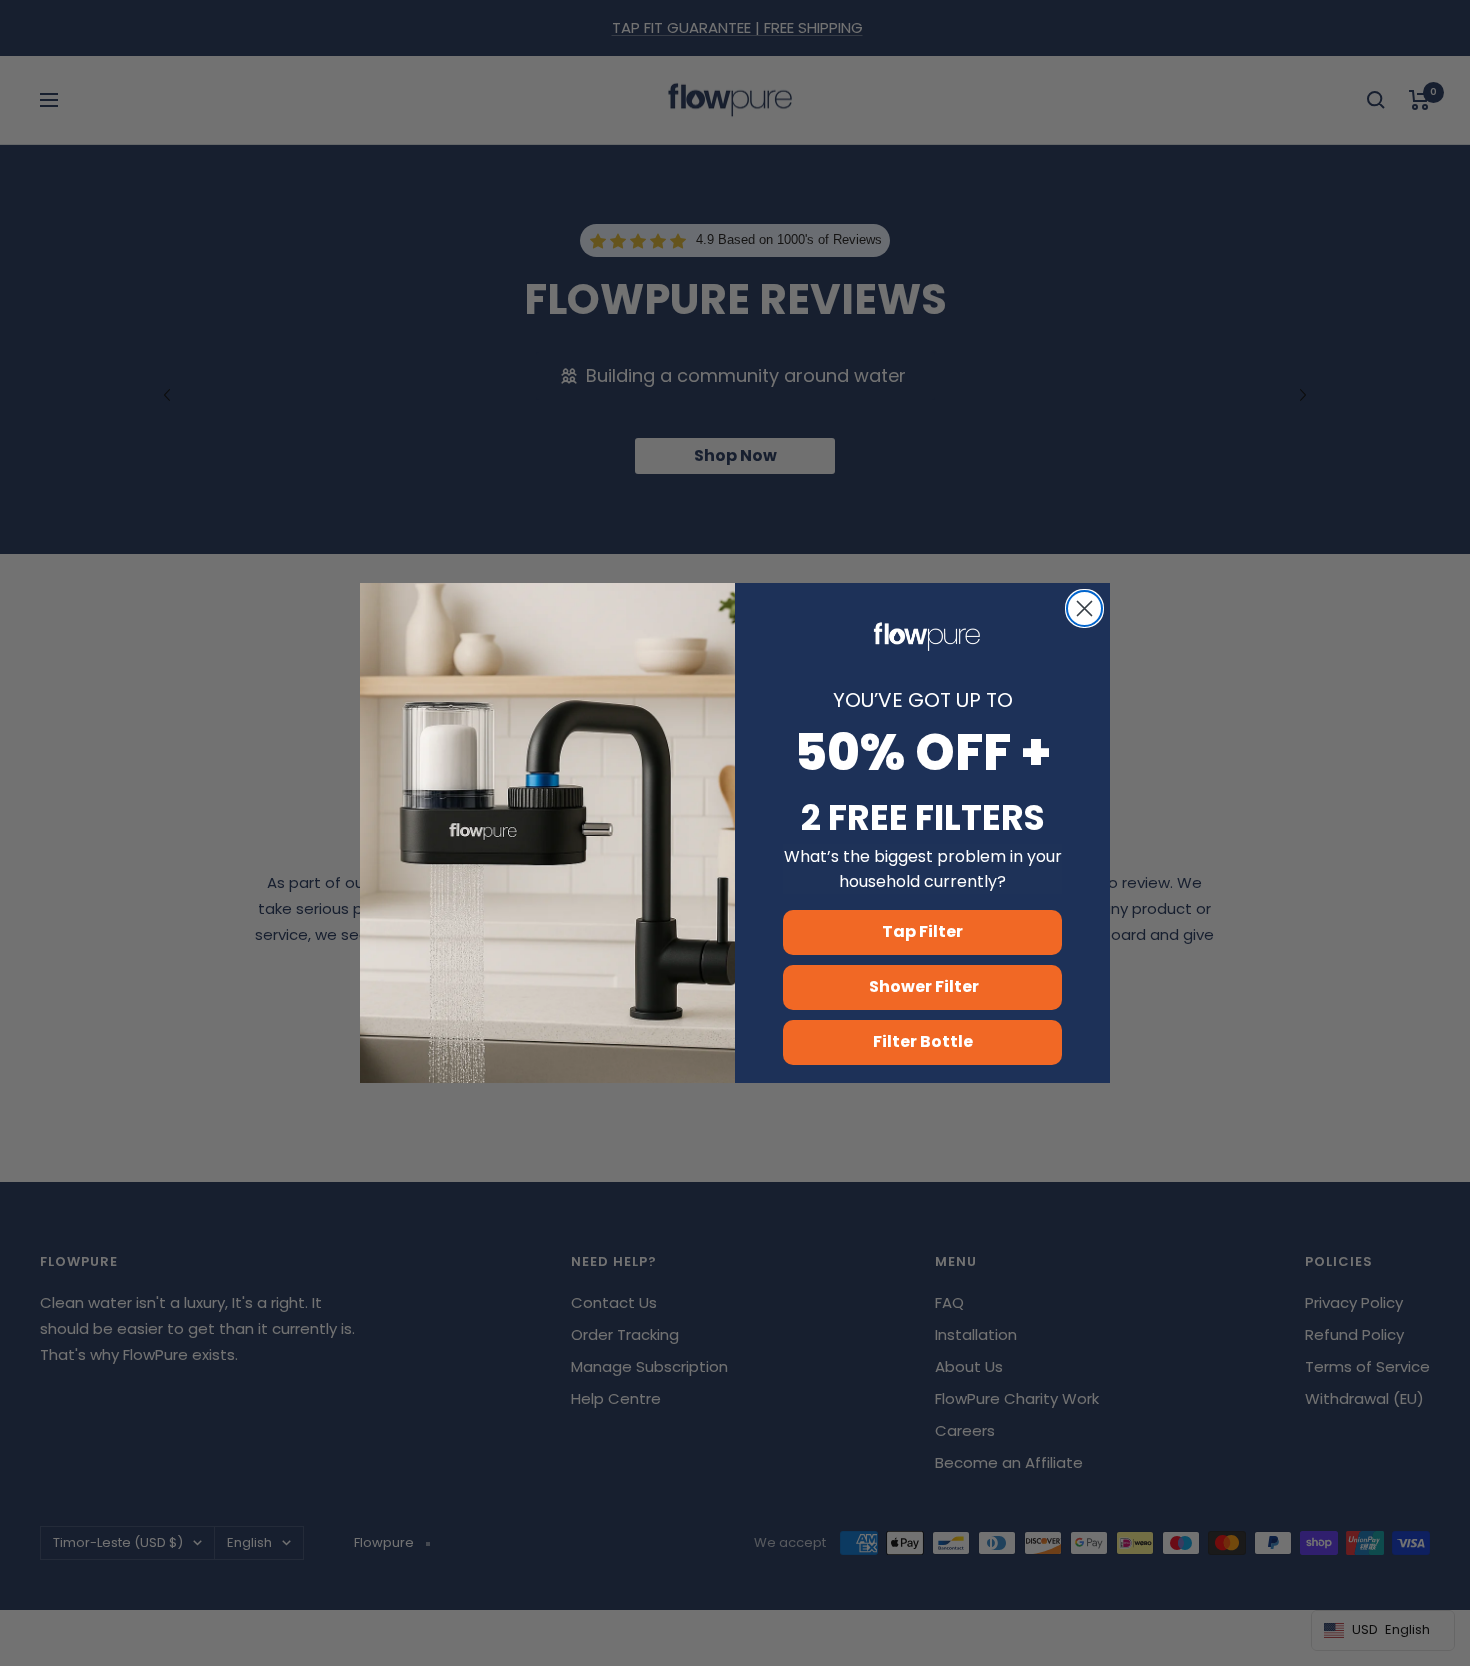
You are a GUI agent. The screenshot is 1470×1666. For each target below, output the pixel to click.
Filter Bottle (923, 1041)
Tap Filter (922, 931)
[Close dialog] (1084, 608)
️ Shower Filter (922, 986)
